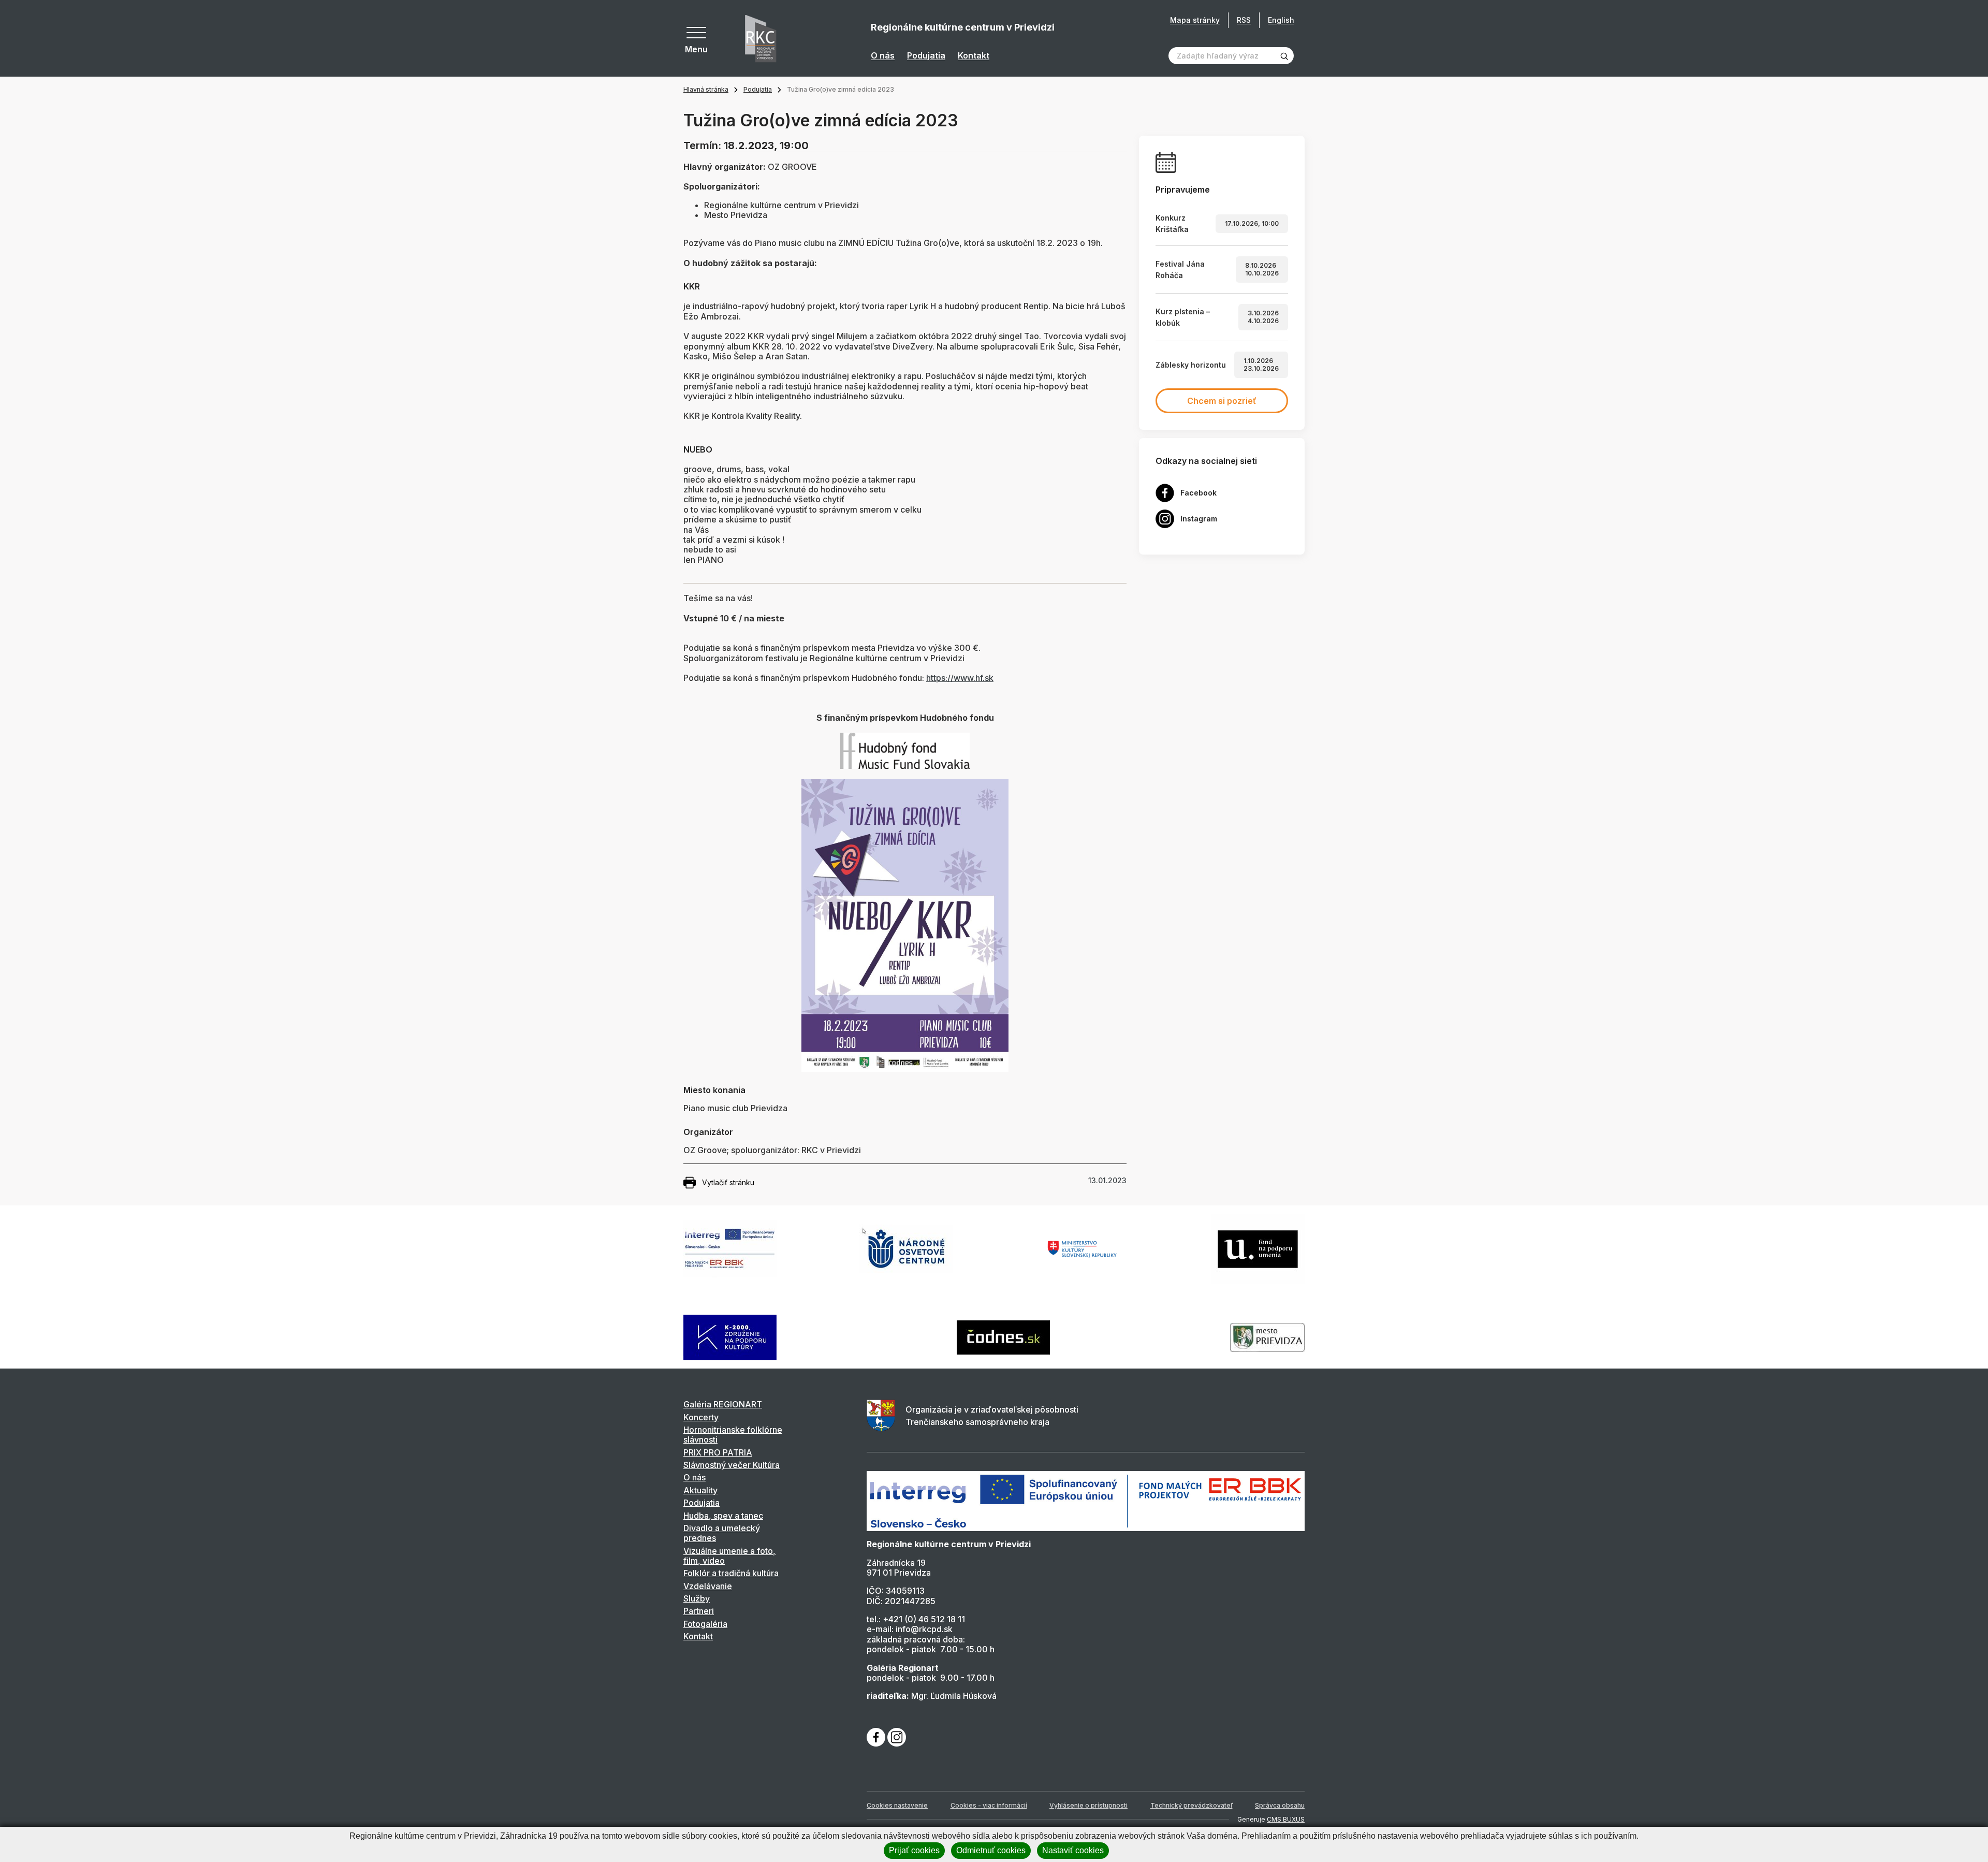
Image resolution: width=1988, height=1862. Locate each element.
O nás (883, 56)
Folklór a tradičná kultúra (731, 1573)
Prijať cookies (914, 1850)
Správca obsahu (1280, 1805)
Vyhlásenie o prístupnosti (1088, 1805)
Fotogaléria (705, 1624)
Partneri (699, 1611)
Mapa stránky (1195, 20)
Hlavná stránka (706, 89)
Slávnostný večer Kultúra (732, 1465)
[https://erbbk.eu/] (1086, 1501)
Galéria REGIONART (723, 1404)
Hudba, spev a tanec (723, 1516)
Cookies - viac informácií (989, 1805)
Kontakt (974, 56)
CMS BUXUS (1286, 1819)
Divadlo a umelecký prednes (722, 1533)
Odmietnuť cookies (991, 1850)
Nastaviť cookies (1073, 1850)
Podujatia (926, 56)
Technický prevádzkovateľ (1192, 1805)
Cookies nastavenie (897, 1805)
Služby (697, 1598)
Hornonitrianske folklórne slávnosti (733, 1435)
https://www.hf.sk (960, 678)
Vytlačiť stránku (728, 1182)
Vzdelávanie (708, 1586)
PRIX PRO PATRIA (718, 1452)
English (1281, 20)
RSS (1244, 20)
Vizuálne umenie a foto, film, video (729, 1556)
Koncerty (701, 1417)
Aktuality (700, 1490)
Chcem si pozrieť (1222, 401)
